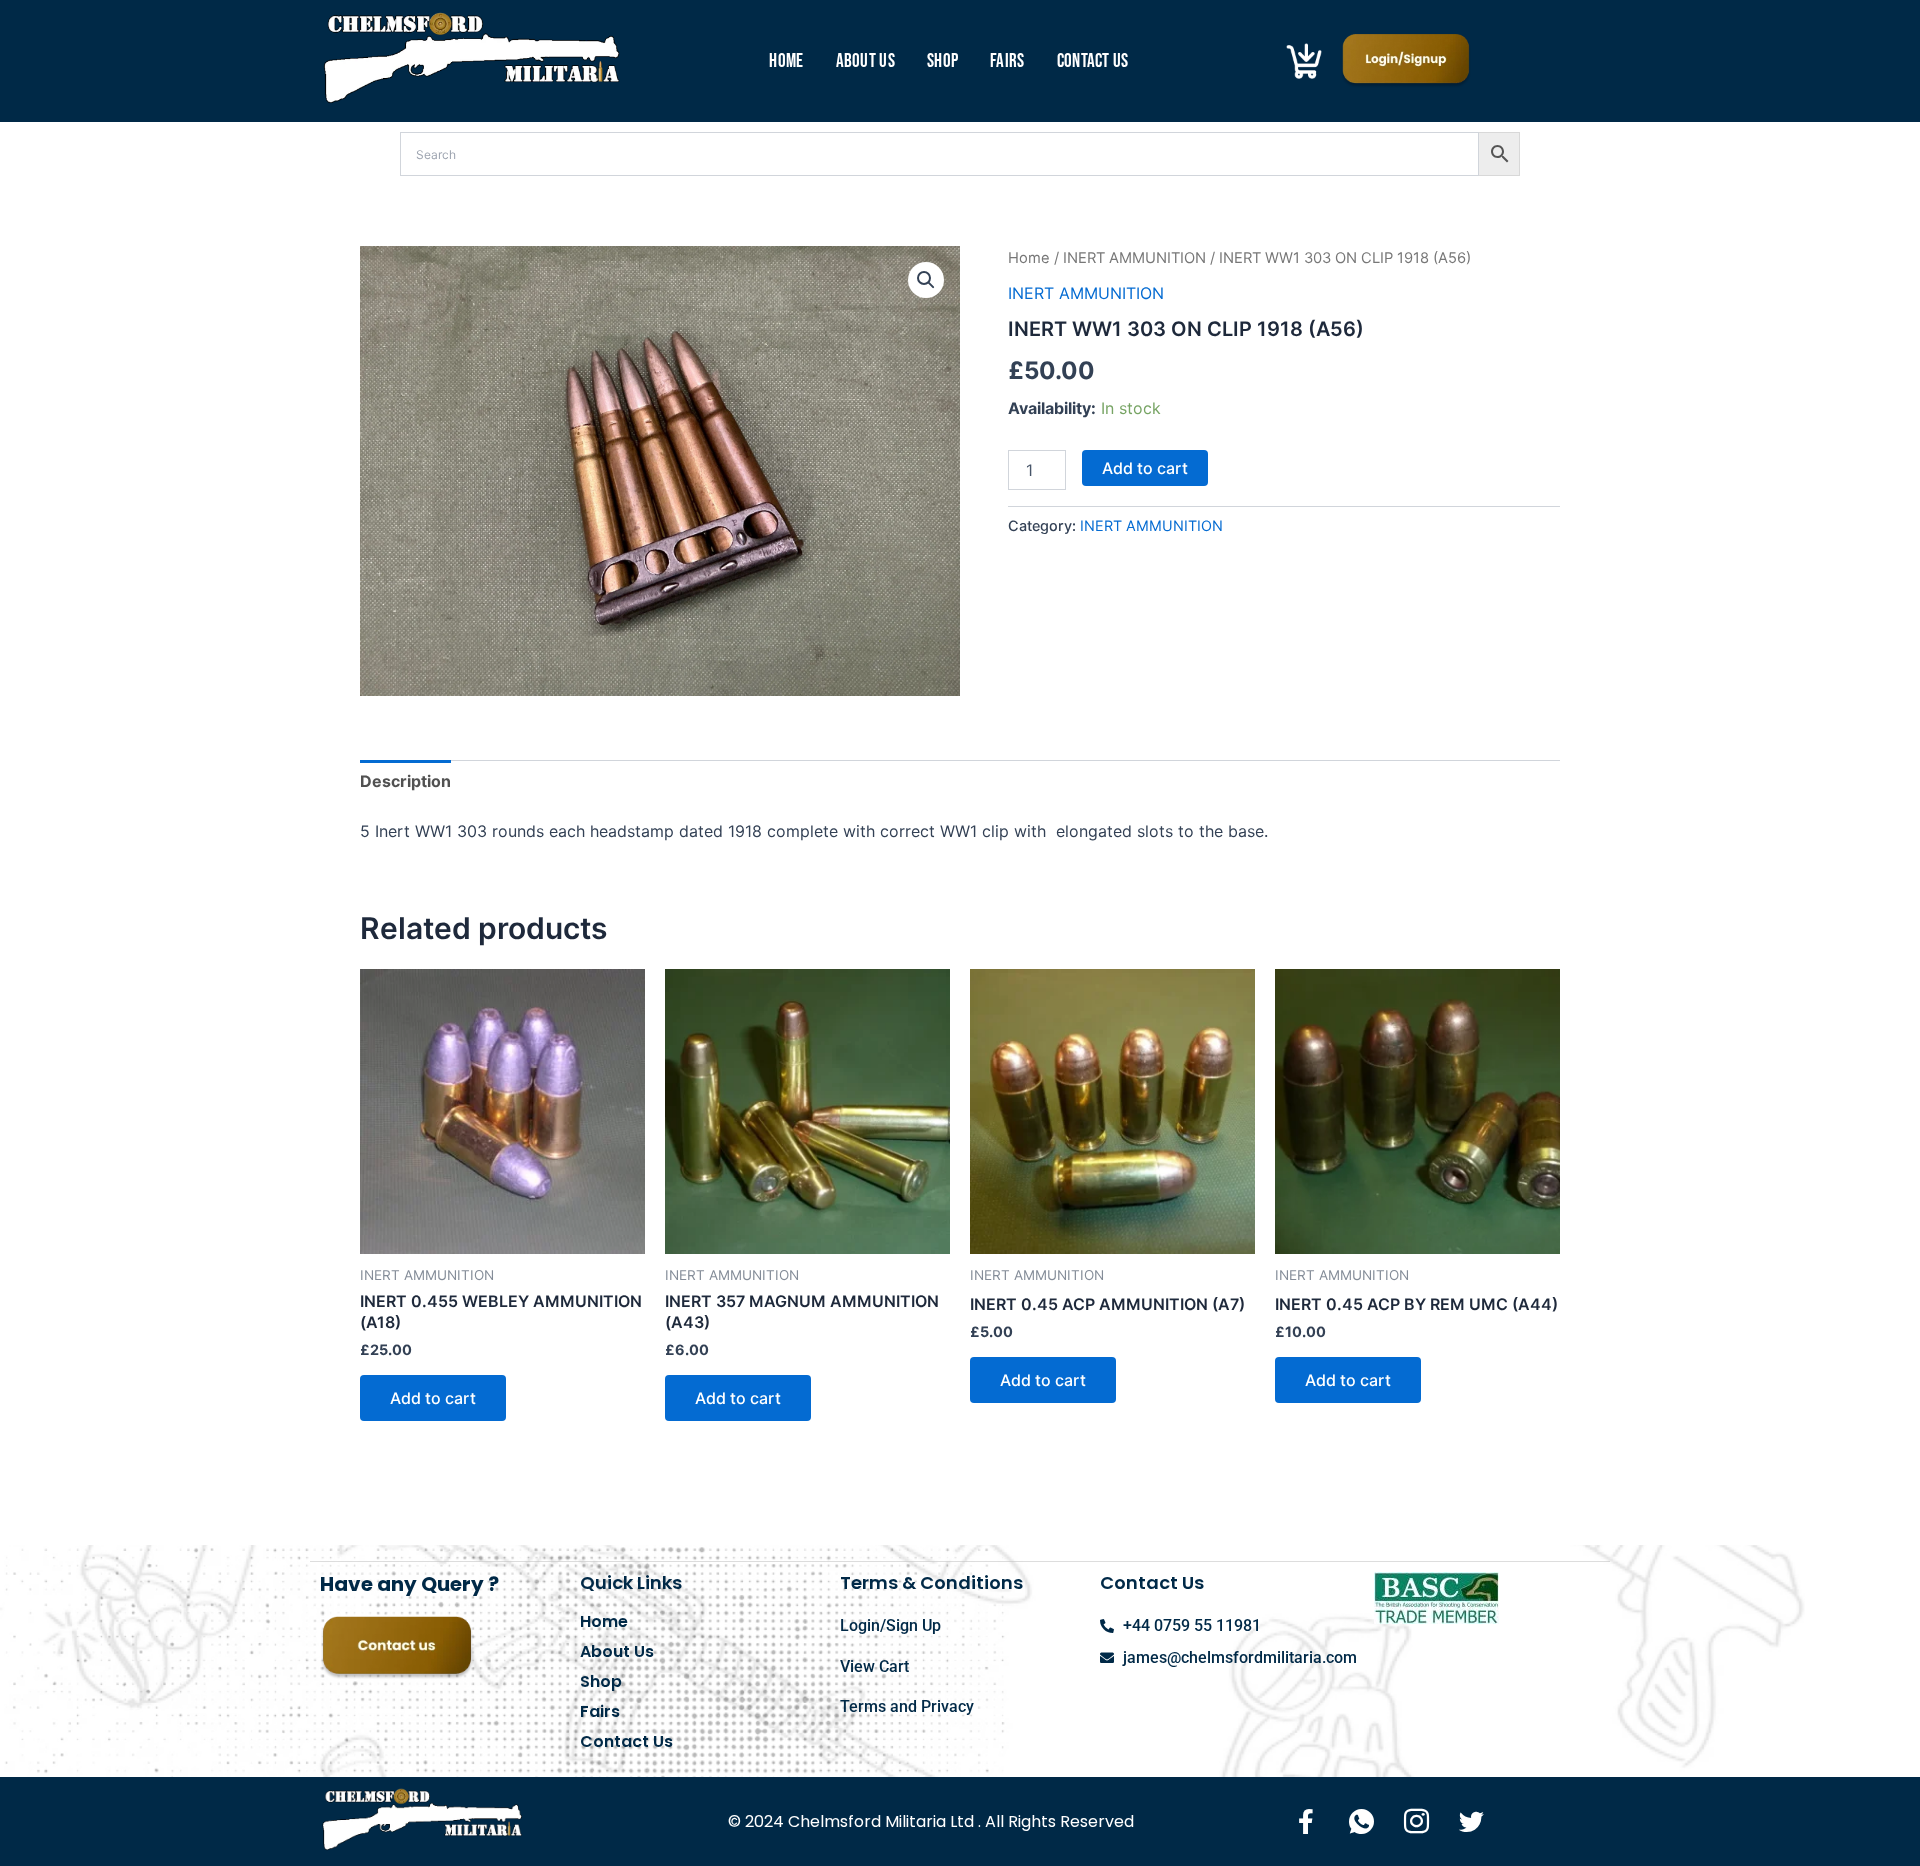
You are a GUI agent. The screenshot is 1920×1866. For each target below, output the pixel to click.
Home (786, 61)
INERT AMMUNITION (1134, 258)
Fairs (1007, 61)
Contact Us (1093, 61)
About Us (865, 61)
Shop (942, 61)
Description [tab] (405, 781)
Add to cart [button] (433, 1398)
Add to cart (1145, 468)
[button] (926, 280)
